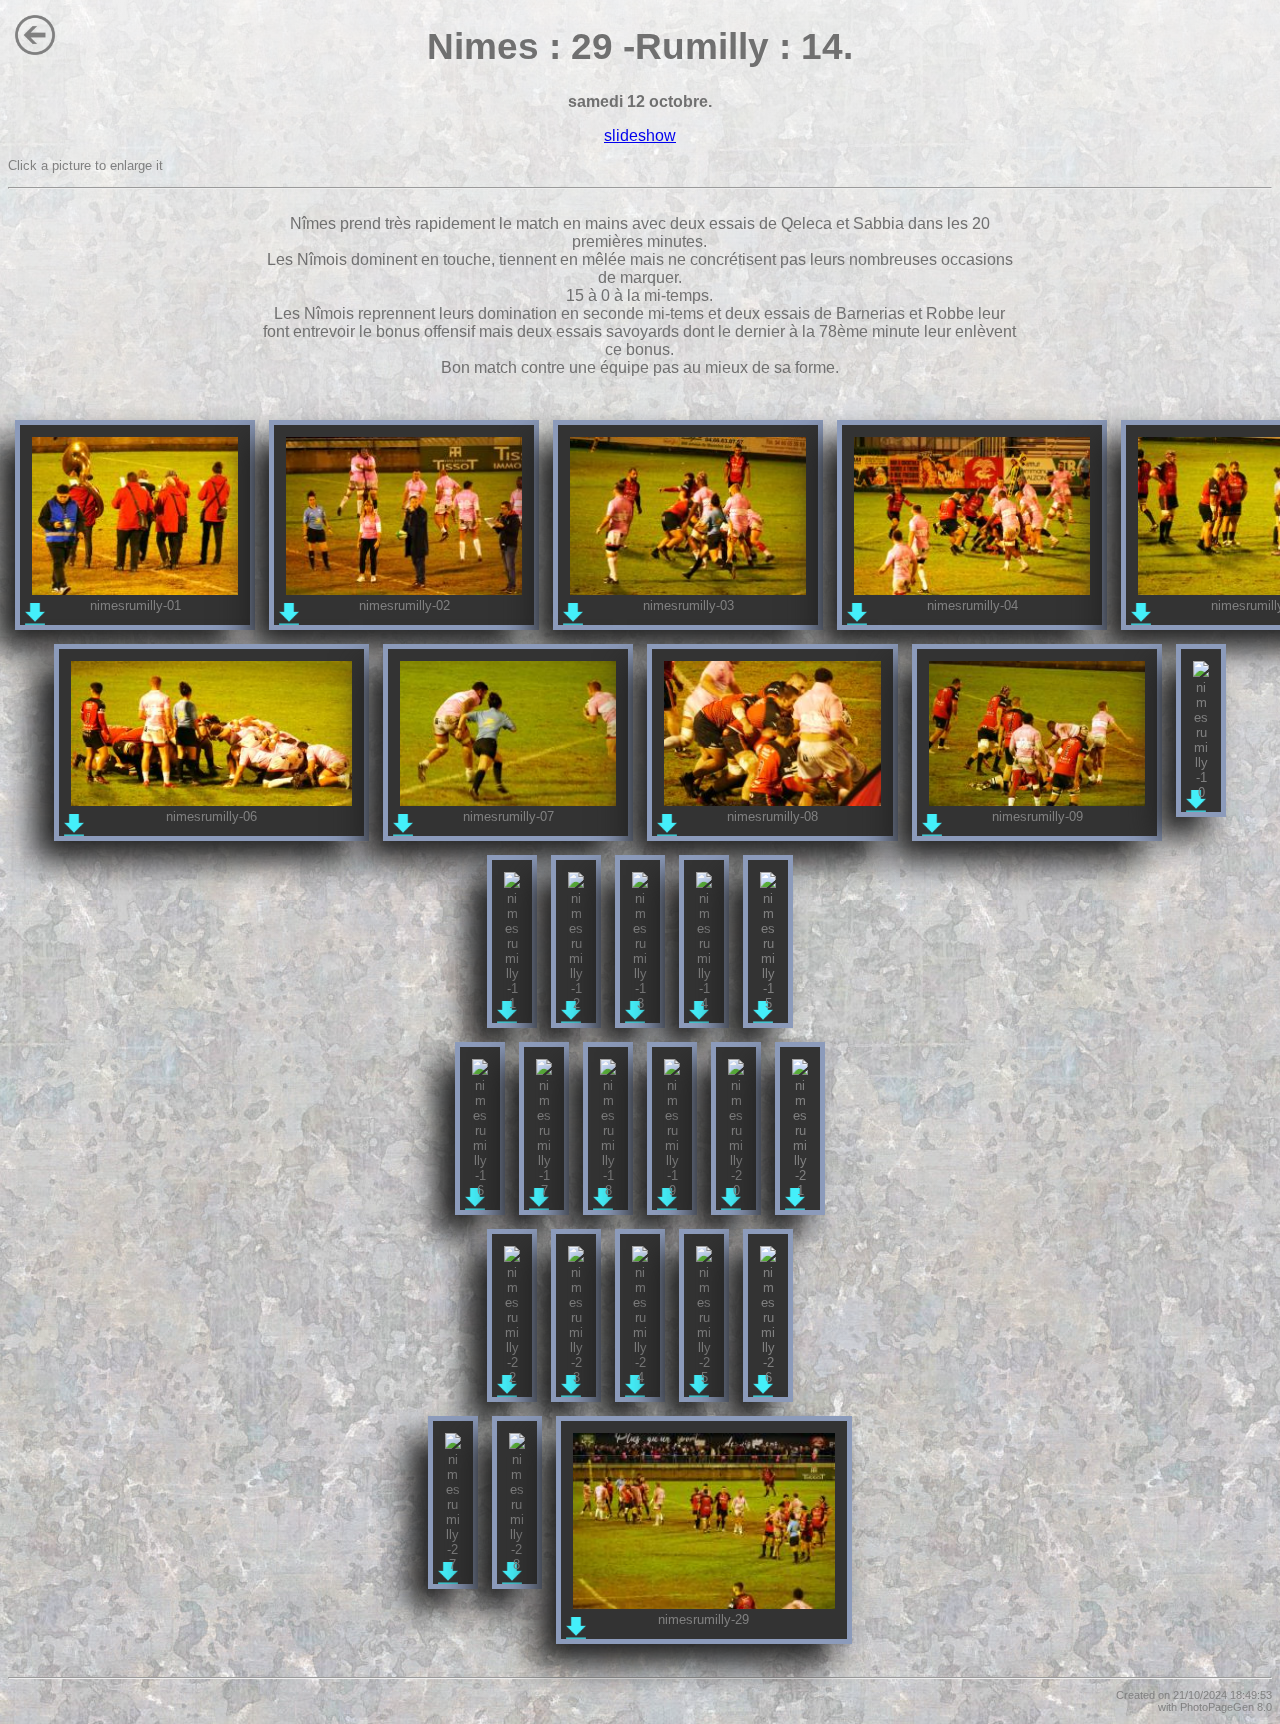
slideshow (640, 135)
